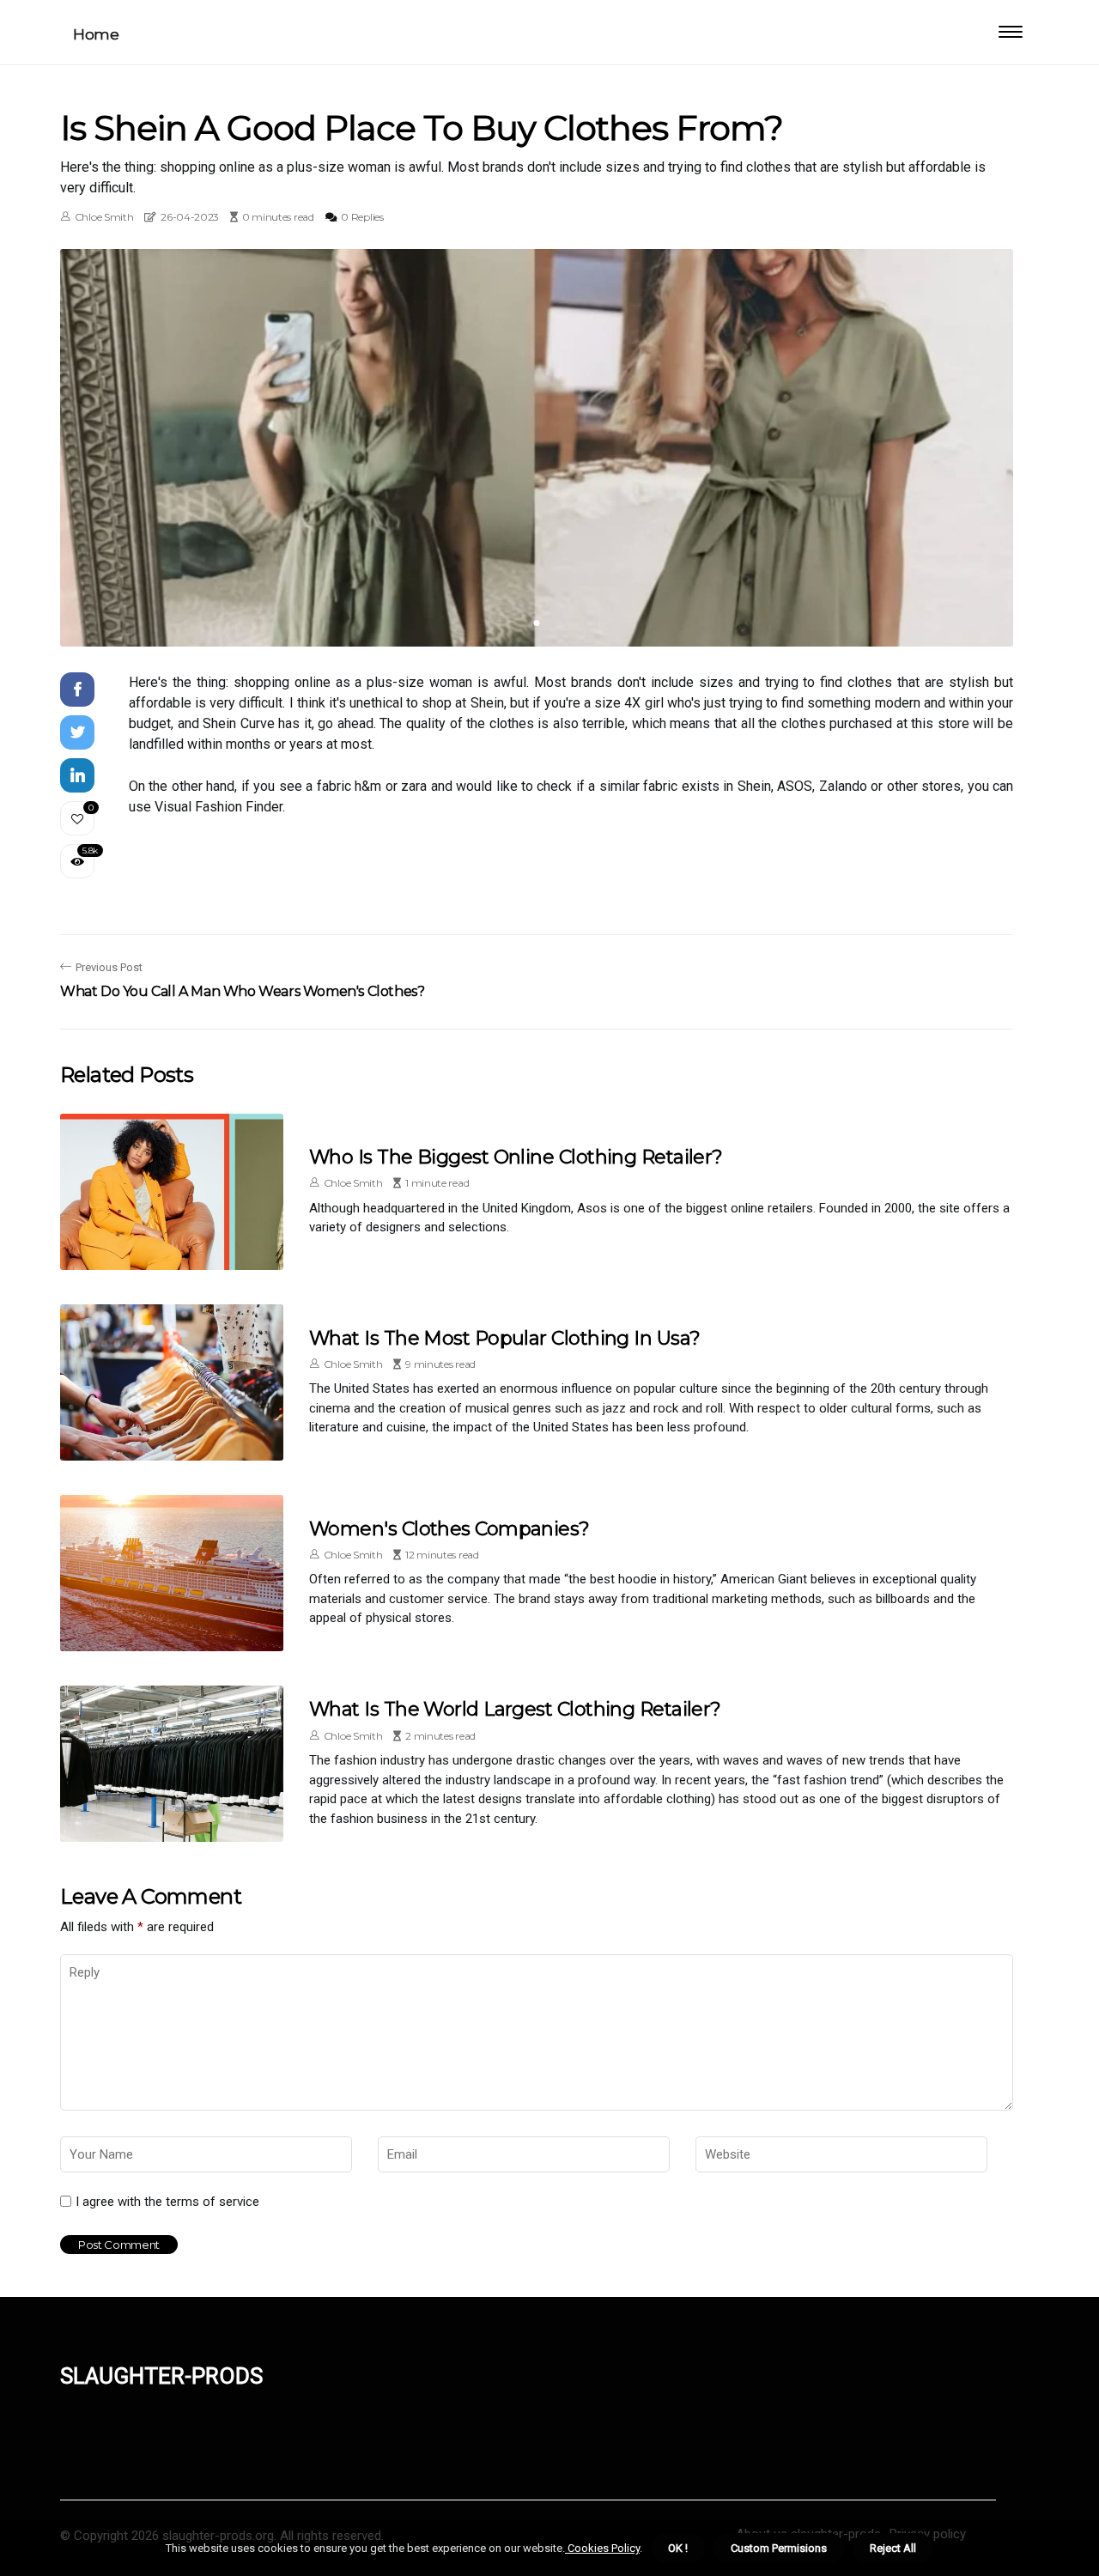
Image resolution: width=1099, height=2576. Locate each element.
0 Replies (362, 217)
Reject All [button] (893, 2548)
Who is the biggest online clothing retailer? (516, 1157)
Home (96, 34)
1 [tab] (537, 623)
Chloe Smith (104, 217)
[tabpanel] (537, 448)
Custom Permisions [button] (779, 2548)
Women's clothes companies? (449, 1529)
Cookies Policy (602, 2548)
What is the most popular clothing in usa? (504, 1338)
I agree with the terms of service (167, 2202)
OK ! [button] (678, 2548)
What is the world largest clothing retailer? (515, 1709)
